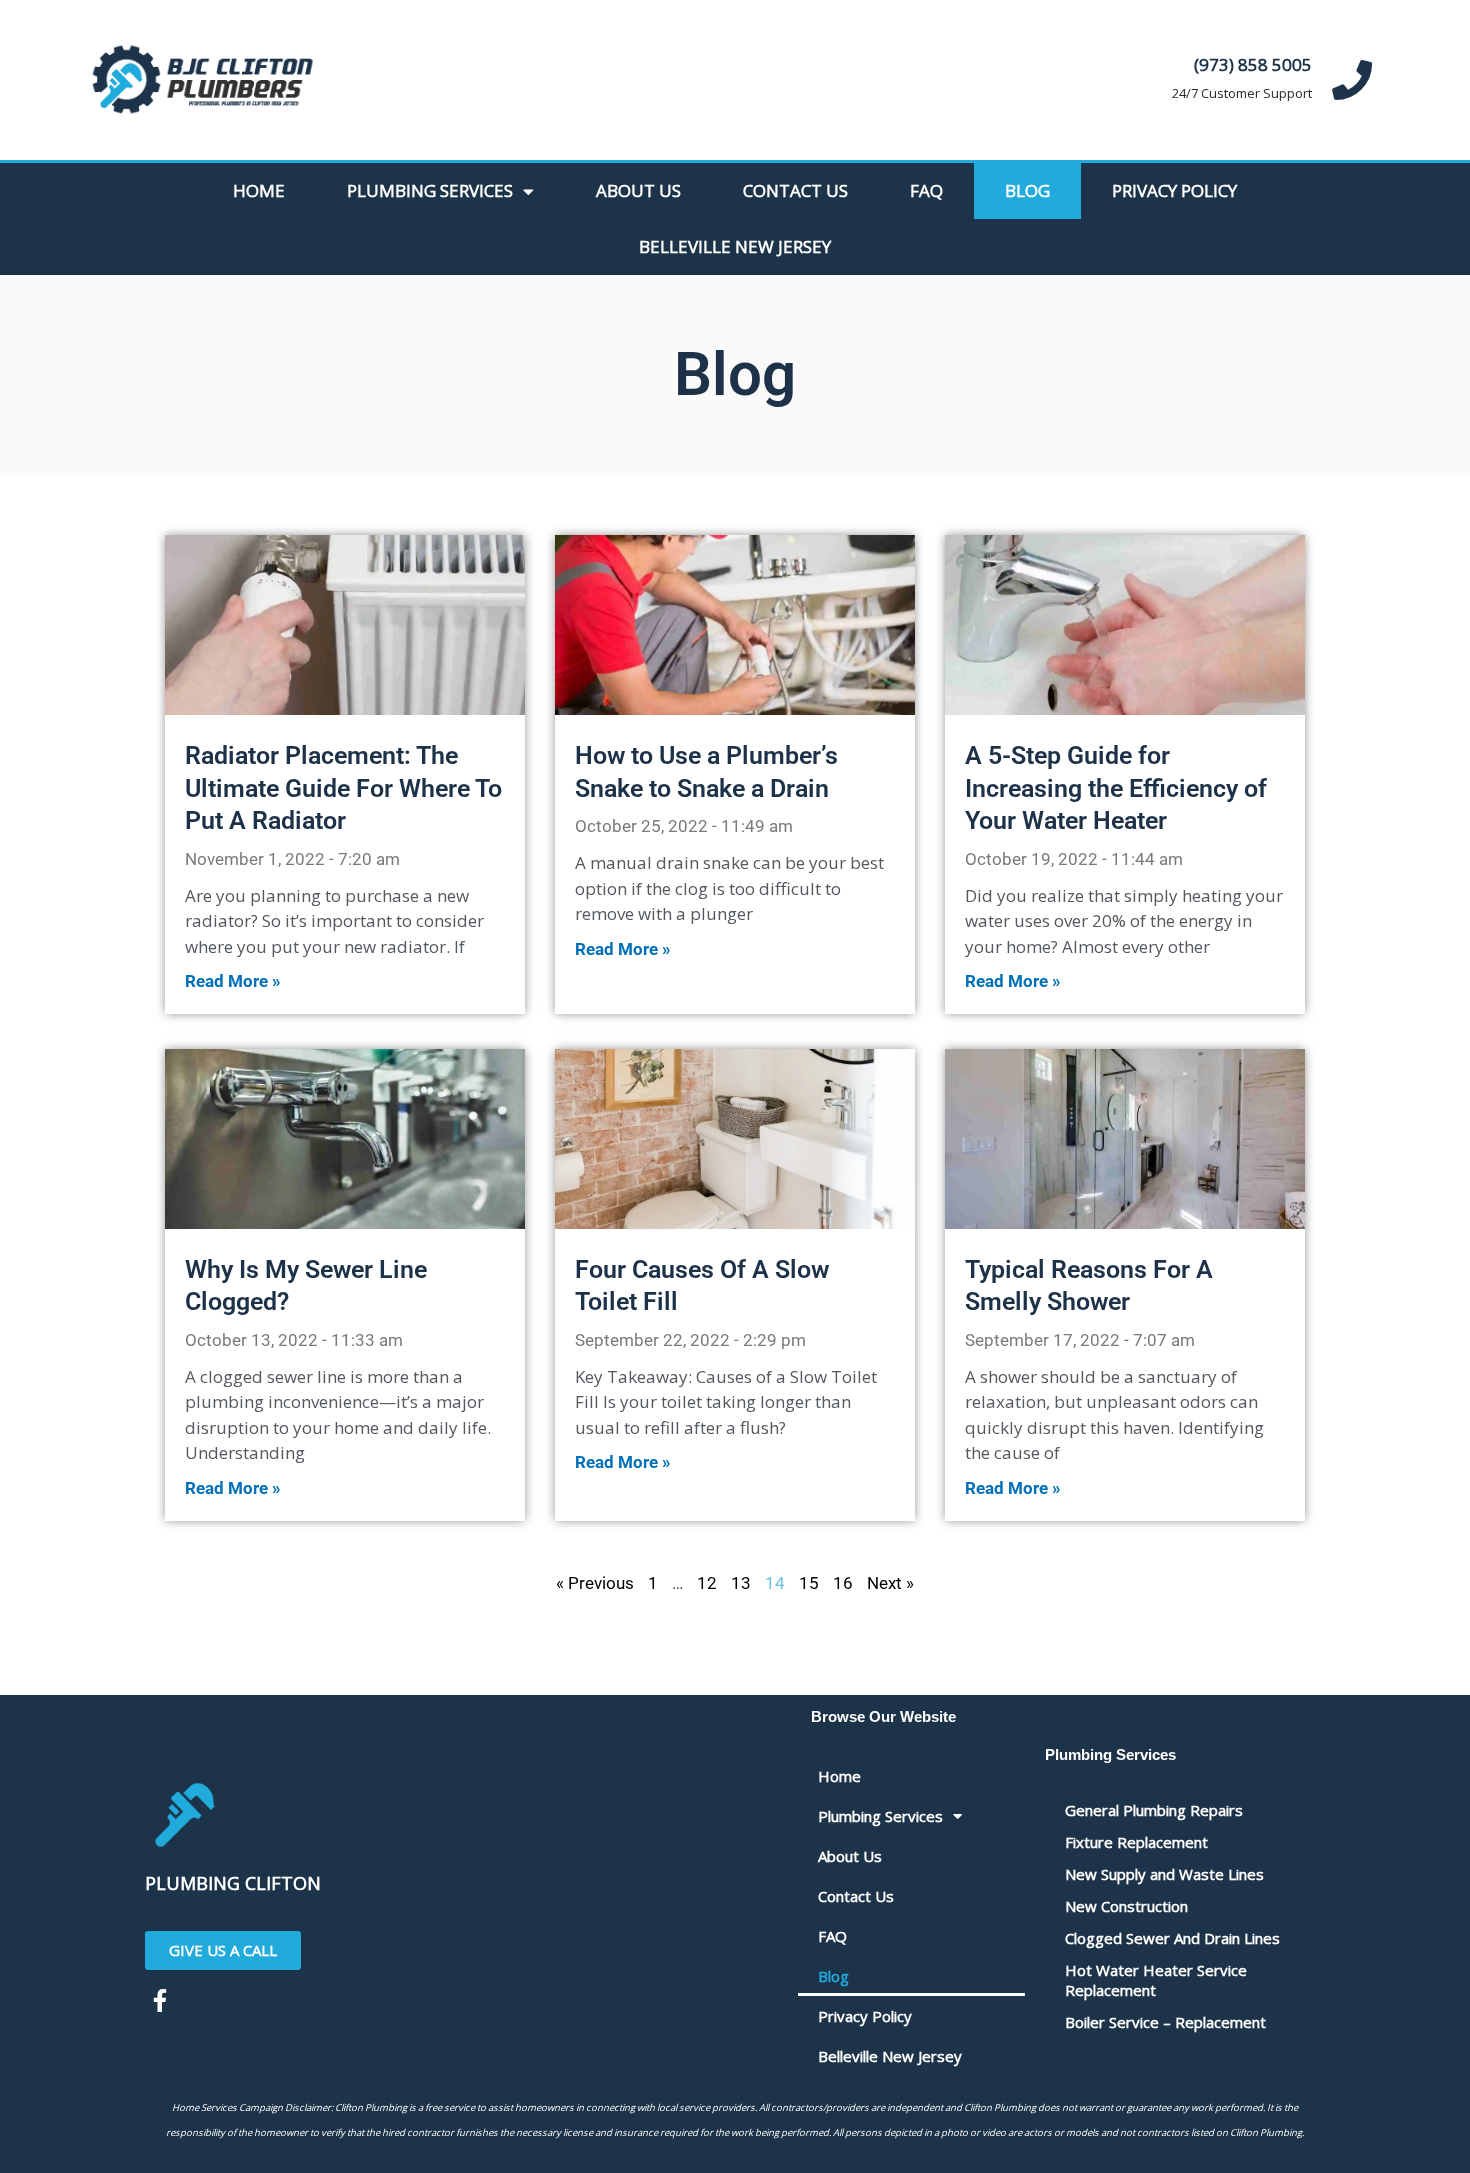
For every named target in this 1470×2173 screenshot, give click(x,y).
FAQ (926, 190)
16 (843, 1583)
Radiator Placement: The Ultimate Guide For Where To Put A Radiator (343, 788)
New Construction (1126, 1906)
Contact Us (795, 190)
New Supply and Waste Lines (1164, 1874)
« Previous (595, 1583)
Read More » (233, 981)
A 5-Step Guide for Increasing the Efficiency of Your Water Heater (1116, 788)
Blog (1027, 190)
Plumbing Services (430, 190)
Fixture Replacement (1136, 1842)
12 (707, 1583)
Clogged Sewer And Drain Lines (1172, 1938)
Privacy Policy (1174, 190)
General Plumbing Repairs (1154, 1810)
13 (741, 1583)
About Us (638, 190)
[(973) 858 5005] (1352, 80)
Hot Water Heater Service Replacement (1156, 1980)
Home (259, 190)
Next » (890, 1583)
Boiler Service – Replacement (1165, 2022)
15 (809, 1583)
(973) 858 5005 (1253, 64)
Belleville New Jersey (735, 246)
